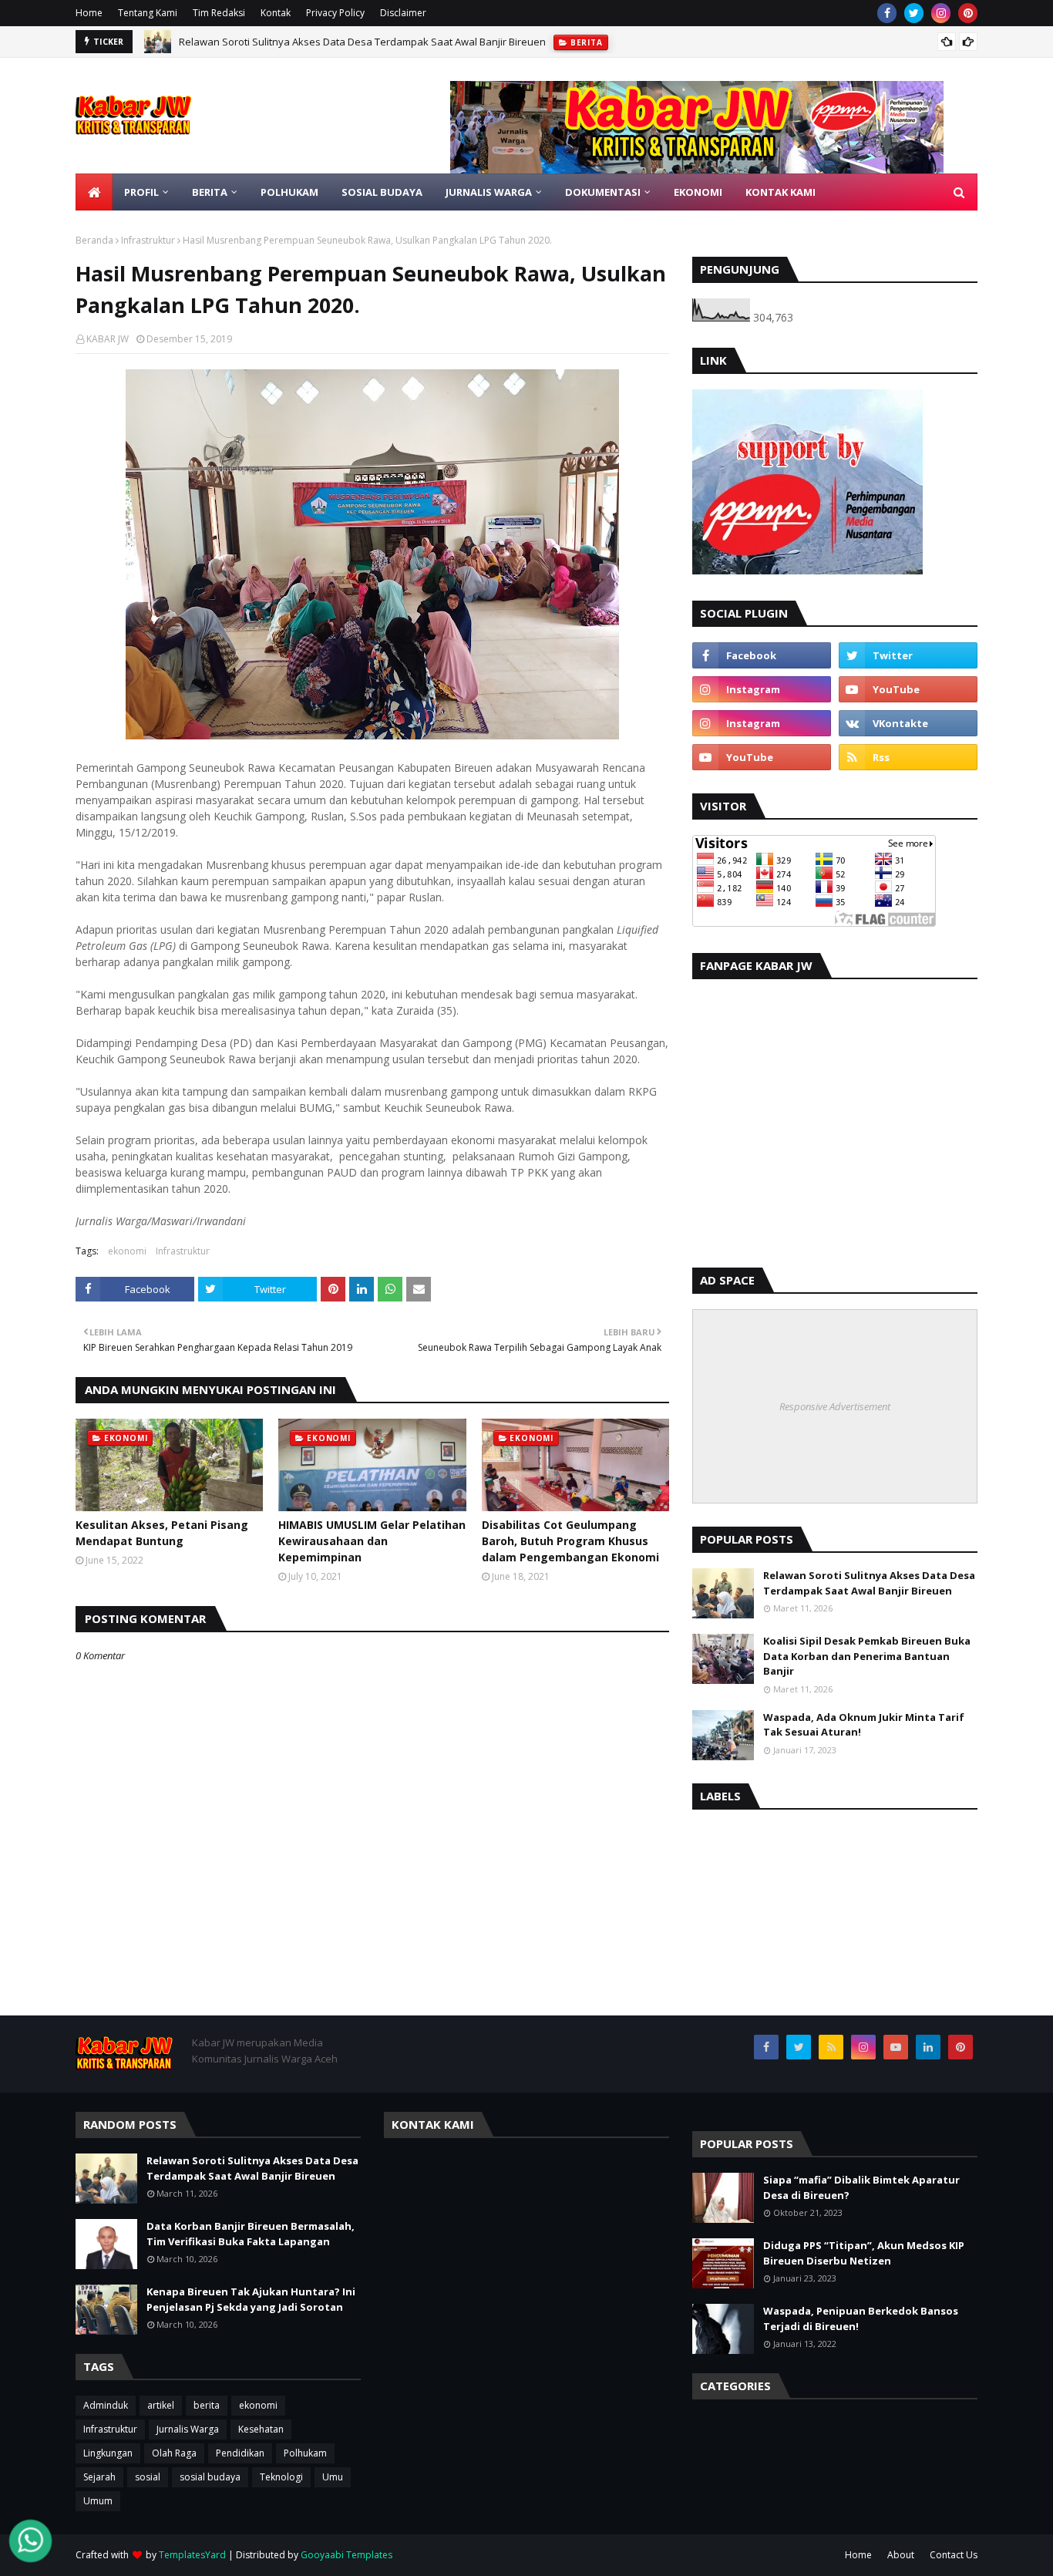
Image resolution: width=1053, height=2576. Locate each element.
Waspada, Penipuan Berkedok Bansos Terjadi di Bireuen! (861, 2318)
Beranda (94, 240)
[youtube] (908, 689)
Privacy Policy (335, 13)
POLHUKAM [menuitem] (289, 192)
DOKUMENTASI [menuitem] (603, 192)
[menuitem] (94, 192)
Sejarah (99, 2477)
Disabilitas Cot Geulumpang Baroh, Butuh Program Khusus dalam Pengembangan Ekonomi (570, 1541)
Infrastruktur (148, 240)
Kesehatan (261, 2429)
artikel (161, 2405)
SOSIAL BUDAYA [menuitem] (382, 192)
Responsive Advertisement (835, 1406)
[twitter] (914, 13)
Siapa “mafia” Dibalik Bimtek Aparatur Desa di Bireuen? (861, 2187)
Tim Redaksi (219, 13)
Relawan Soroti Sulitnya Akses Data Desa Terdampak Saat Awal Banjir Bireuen (869, 1583)
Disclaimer (403, 13)
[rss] (908, 757)
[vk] (908, 723)
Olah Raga (174, 2453)
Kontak (276, 13)
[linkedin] (928, 2047)
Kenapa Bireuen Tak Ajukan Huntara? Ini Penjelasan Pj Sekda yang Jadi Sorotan (251, 2299)
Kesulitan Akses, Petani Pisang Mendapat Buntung (162, 1533)
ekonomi (127, 1251)
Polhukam (305, 2453)
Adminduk (106, 2405)
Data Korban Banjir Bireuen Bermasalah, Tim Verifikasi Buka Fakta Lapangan (358, 47)
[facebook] (887, 13)
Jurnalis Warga (188, 2429)
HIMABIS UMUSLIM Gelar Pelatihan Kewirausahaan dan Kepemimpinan (372, 1541)
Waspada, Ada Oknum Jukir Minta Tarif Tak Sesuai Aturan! (864, 1725)
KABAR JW (108, 339)
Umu (333, 2477)
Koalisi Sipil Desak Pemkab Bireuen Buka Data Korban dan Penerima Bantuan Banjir (867, 1656)
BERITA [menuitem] (210, 192)
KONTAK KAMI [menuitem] (780, 192)
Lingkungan (108, 2453)
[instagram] (941, 13)
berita (207, 2405)
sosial (148, 2477)
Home (89, 13)
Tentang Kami (148, 13)
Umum (98, 2501)
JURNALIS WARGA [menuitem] (489, 192)
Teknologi (281, 2477)
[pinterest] (968, 13)
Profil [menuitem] (141, 192)
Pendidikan (240, 2453)
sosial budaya (210, 2477)
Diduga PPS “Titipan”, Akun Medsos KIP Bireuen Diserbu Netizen (864, 2253)
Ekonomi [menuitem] (698, 192)
